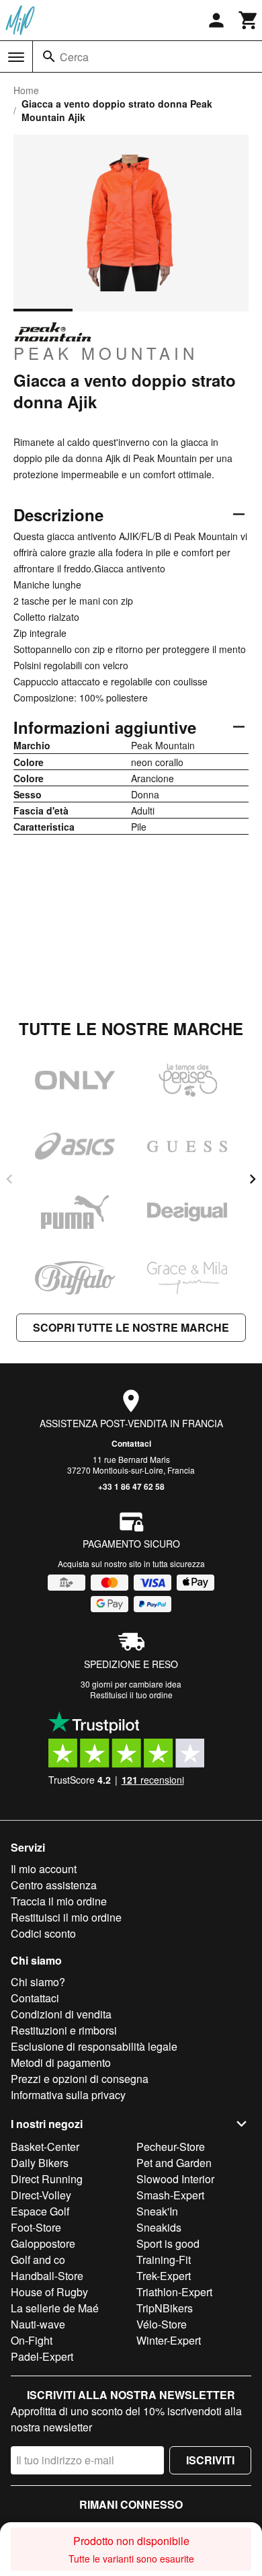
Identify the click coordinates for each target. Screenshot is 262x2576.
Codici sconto (43, 1933)
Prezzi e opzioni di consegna (80, 2079)
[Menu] (16, 57)
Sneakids (159, 2227)
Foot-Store (36, 2227)
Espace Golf (40, 2211)
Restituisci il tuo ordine (131, 1695)
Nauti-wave (38, 2324)
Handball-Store (47, 2276)
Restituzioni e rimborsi (64, 2030)
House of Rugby (49, 2292)
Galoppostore (43, 2243)
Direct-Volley (41, 2195)
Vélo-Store (162, 2324)
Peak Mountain (106, 352)
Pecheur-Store (171, 2147)
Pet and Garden (174, 2163)
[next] (253, 1179)
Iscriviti (210, 2460)
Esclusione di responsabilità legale (94, 2046)
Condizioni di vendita (61, 2014)
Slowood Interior (175, 2179)
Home (26, 90)
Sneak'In (157, 2211)
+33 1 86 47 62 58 (131, 1486)
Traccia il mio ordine (59, 1901)
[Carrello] (249, 20)
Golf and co (38, 2260)
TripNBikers (165, 2308)
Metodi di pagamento (61, 2062)
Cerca (74, 57)
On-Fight (32, 2340)
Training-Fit (164, 2260)
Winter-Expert (169, 2340)
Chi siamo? (38, 1982)
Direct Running (47, 2179)
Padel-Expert (42, 2356)
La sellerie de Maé (55, 2308)
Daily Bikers (40, 2163)
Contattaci (131, 1443)
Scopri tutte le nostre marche (131, 1327)
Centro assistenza (54, 1885)
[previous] (9, 1179)
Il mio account (44, 1869)
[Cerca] (49, 56)
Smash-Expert (170, 2195)
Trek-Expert (164, 2276)
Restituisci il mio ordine (66, 1917)
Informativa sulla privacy (68, 2095)
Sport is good (168, 2243)
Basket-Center (45, 2147)
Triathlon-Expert (174, 2292)
